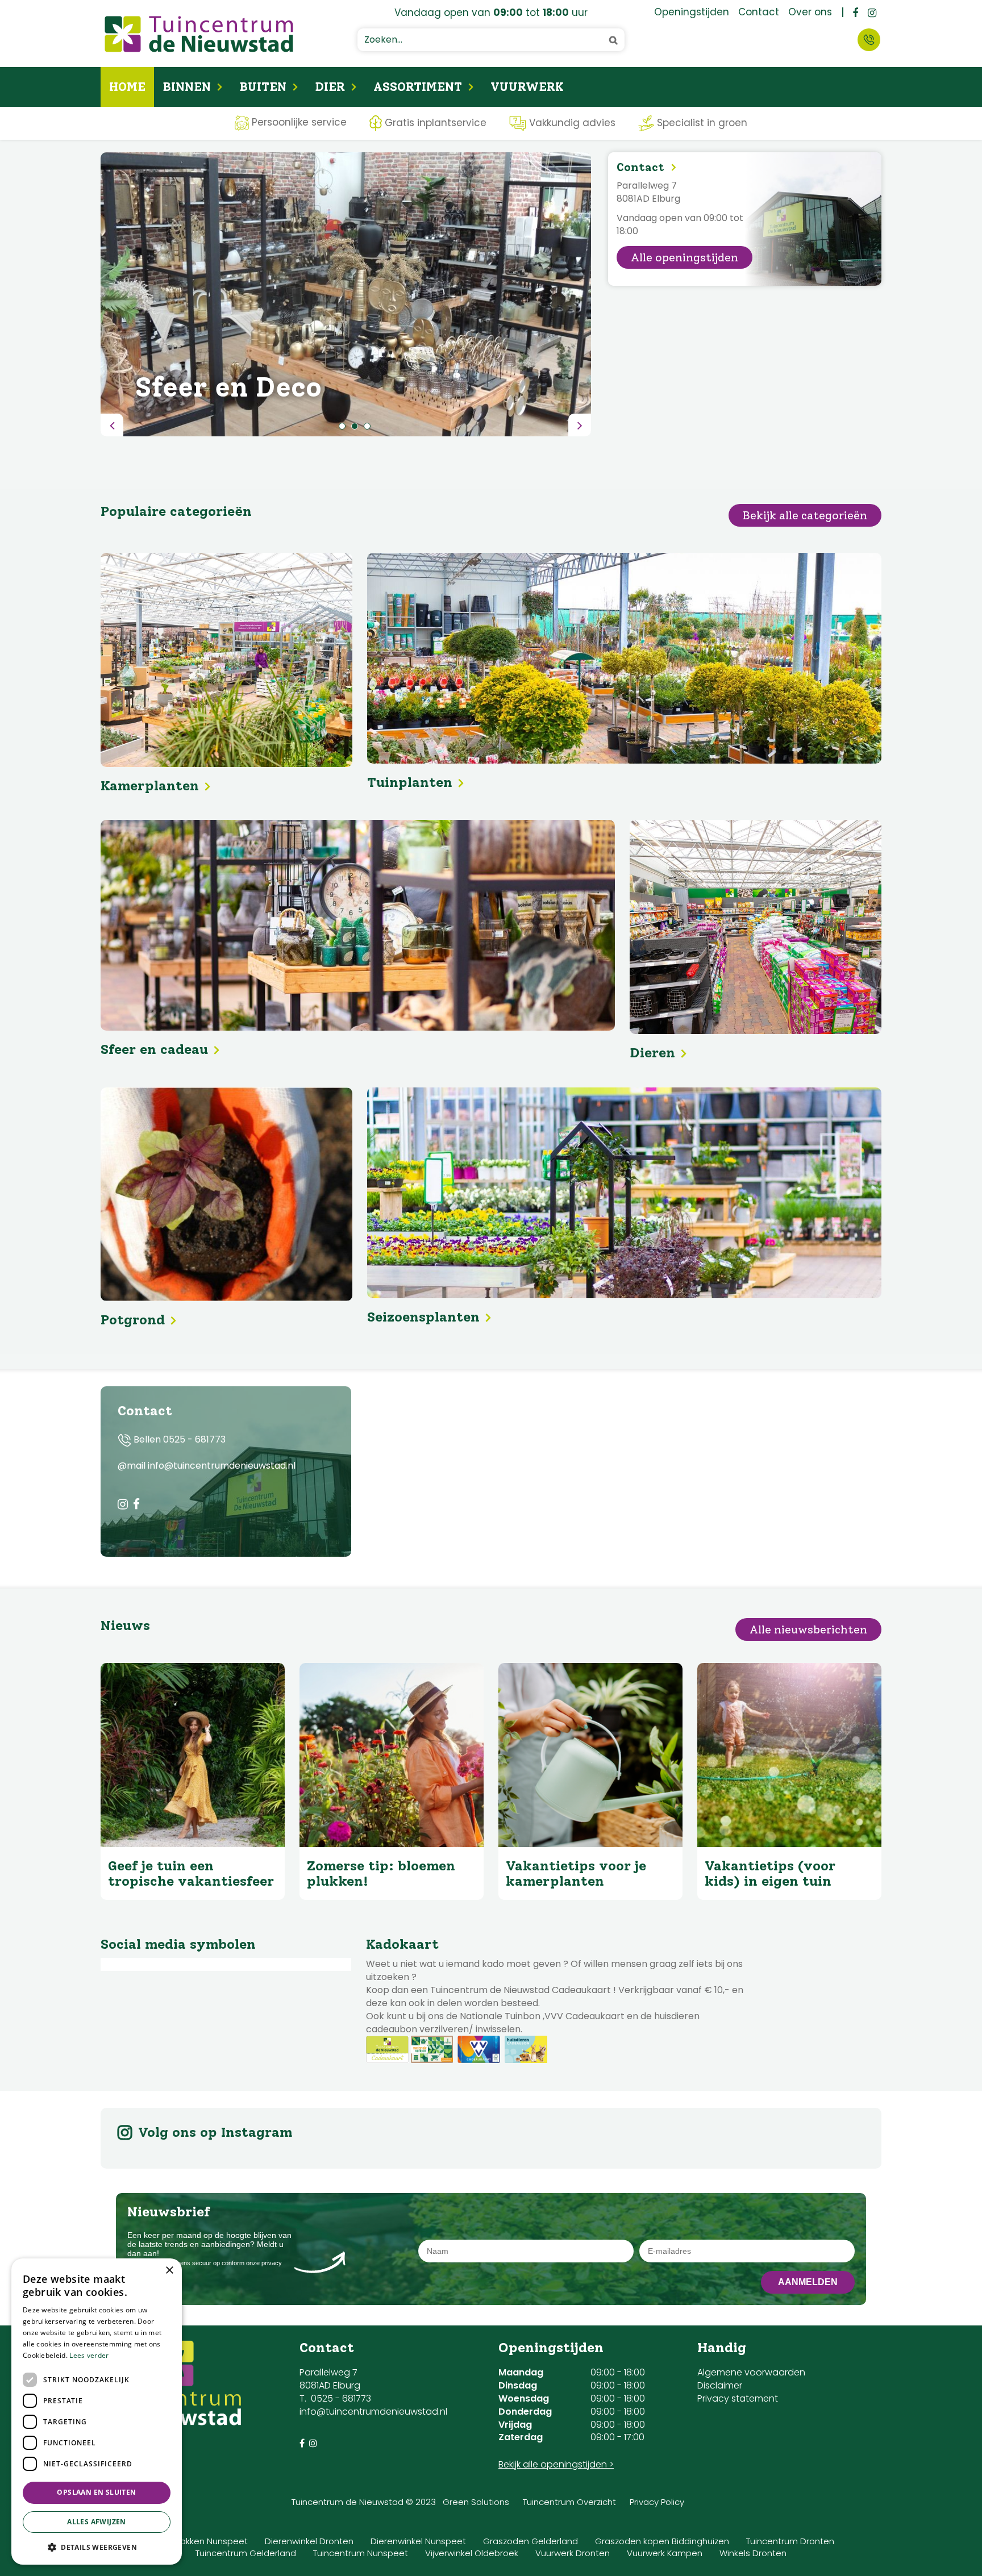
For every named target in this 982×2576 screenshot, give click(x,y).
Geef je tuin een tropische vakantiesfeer (191, 1873)
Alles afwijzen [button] (97, 2522)
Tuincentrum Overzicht (569, 2502)
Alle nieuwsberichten (808, 1629)
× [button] (169, 2271)
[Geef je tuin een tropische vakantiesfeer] (193, 1755)
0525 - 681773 (194, 1439)
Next (580, 425)
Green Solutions (476, 2502)
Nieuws (125, 1625)
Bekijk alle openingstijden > (556, 2464)
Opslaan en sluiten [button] (96, 2492)
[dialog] (97, 2412)
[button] (97, 2547)
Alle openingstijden (685, 257)
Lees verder (89, 2355)
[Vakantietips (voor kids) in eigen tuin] (789, 1755)
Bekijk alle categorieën (805, 515)
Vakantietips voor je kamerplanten (576, 1873)
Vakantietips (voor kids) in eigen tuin (770, 1873)
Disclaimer (720, 2385)
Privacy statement (738, 2398)
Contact (869, 40)
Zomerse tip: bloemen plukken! (381, 1873)
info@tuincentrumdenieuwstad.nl (373, 2412)
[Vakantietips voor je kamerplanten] (590, 1755)
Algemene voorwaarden (751, 2372)
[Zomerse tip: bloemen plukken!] (392, 1755)
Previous (112, 425)
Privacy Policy (657, 2502)
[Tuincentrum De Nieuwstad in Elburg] (199, 34)
